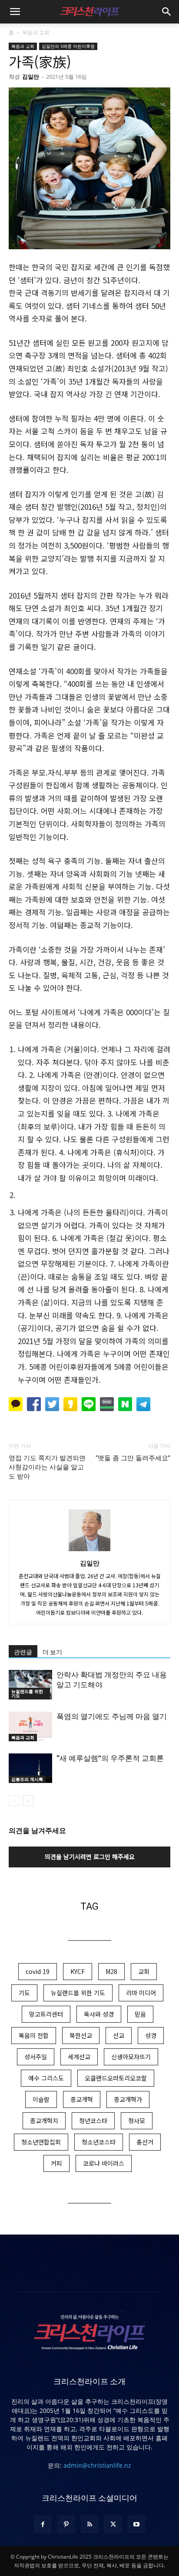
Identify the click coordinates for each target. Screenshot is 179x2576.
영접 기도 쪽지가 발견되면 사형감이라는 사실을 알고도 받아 (47, 1467)
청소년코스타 (99, 2142)
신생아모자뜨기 (131, 2057)
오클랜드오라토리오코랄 (116, 2078)
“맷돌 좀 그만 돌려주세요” (133, 1458)
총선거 (145, 2142)
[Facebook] (43, 2524)
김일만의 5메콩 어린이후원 (68, 46)
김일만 (31, 77)
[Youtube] (136, 2524)
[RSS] (89, 2524)
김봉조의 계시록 (27, 1779)
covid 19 (38, 1971)
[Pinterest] (66, 2524)
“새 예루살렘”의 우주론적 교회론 (110, 1758)
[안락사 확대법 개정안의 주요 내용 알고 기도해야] (30, 1685)
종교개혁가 (128, 2099)
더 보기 (52, 1652)
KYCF (78, 1971)
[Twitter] (113, 2524)
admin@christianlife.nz (97, 2465)
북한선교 (81, 2035)
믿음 (140, 2014)
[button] (15, 12)
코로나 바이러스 (104, 2163)
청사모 (137, 2121)
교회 (144, 1971)
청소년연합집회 (41, 2142)
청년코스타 (93, 2121)
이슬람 (41, 2099)
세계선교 (79, 2057)
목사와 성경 (99, 2014)
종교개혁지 (44, 2121)
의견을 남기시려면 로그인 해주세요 (90, 1857)
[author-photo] (89, 1551)
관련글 (23, 1652)
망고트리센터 (46, 2014)
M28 (111, 1971)
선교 (119, 2035)
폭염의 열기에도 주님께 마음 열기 (112, 1716)
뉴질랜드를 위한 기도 (27, 1693)
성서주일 (36, 2057)
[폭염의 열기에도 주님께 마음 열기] (30, 1727)
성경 (151, 2035)
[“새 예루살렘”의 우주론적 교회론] (30, 1768)
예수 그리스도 (46, 2078)
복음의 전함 (34, 2035)
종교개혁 (82, 2099)
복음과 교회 (36, 32)
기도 (24, 1993)
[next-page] (28, 1801)
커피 (56, 2163)
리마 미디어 (141, 1993)
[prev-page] (14, 1801)
